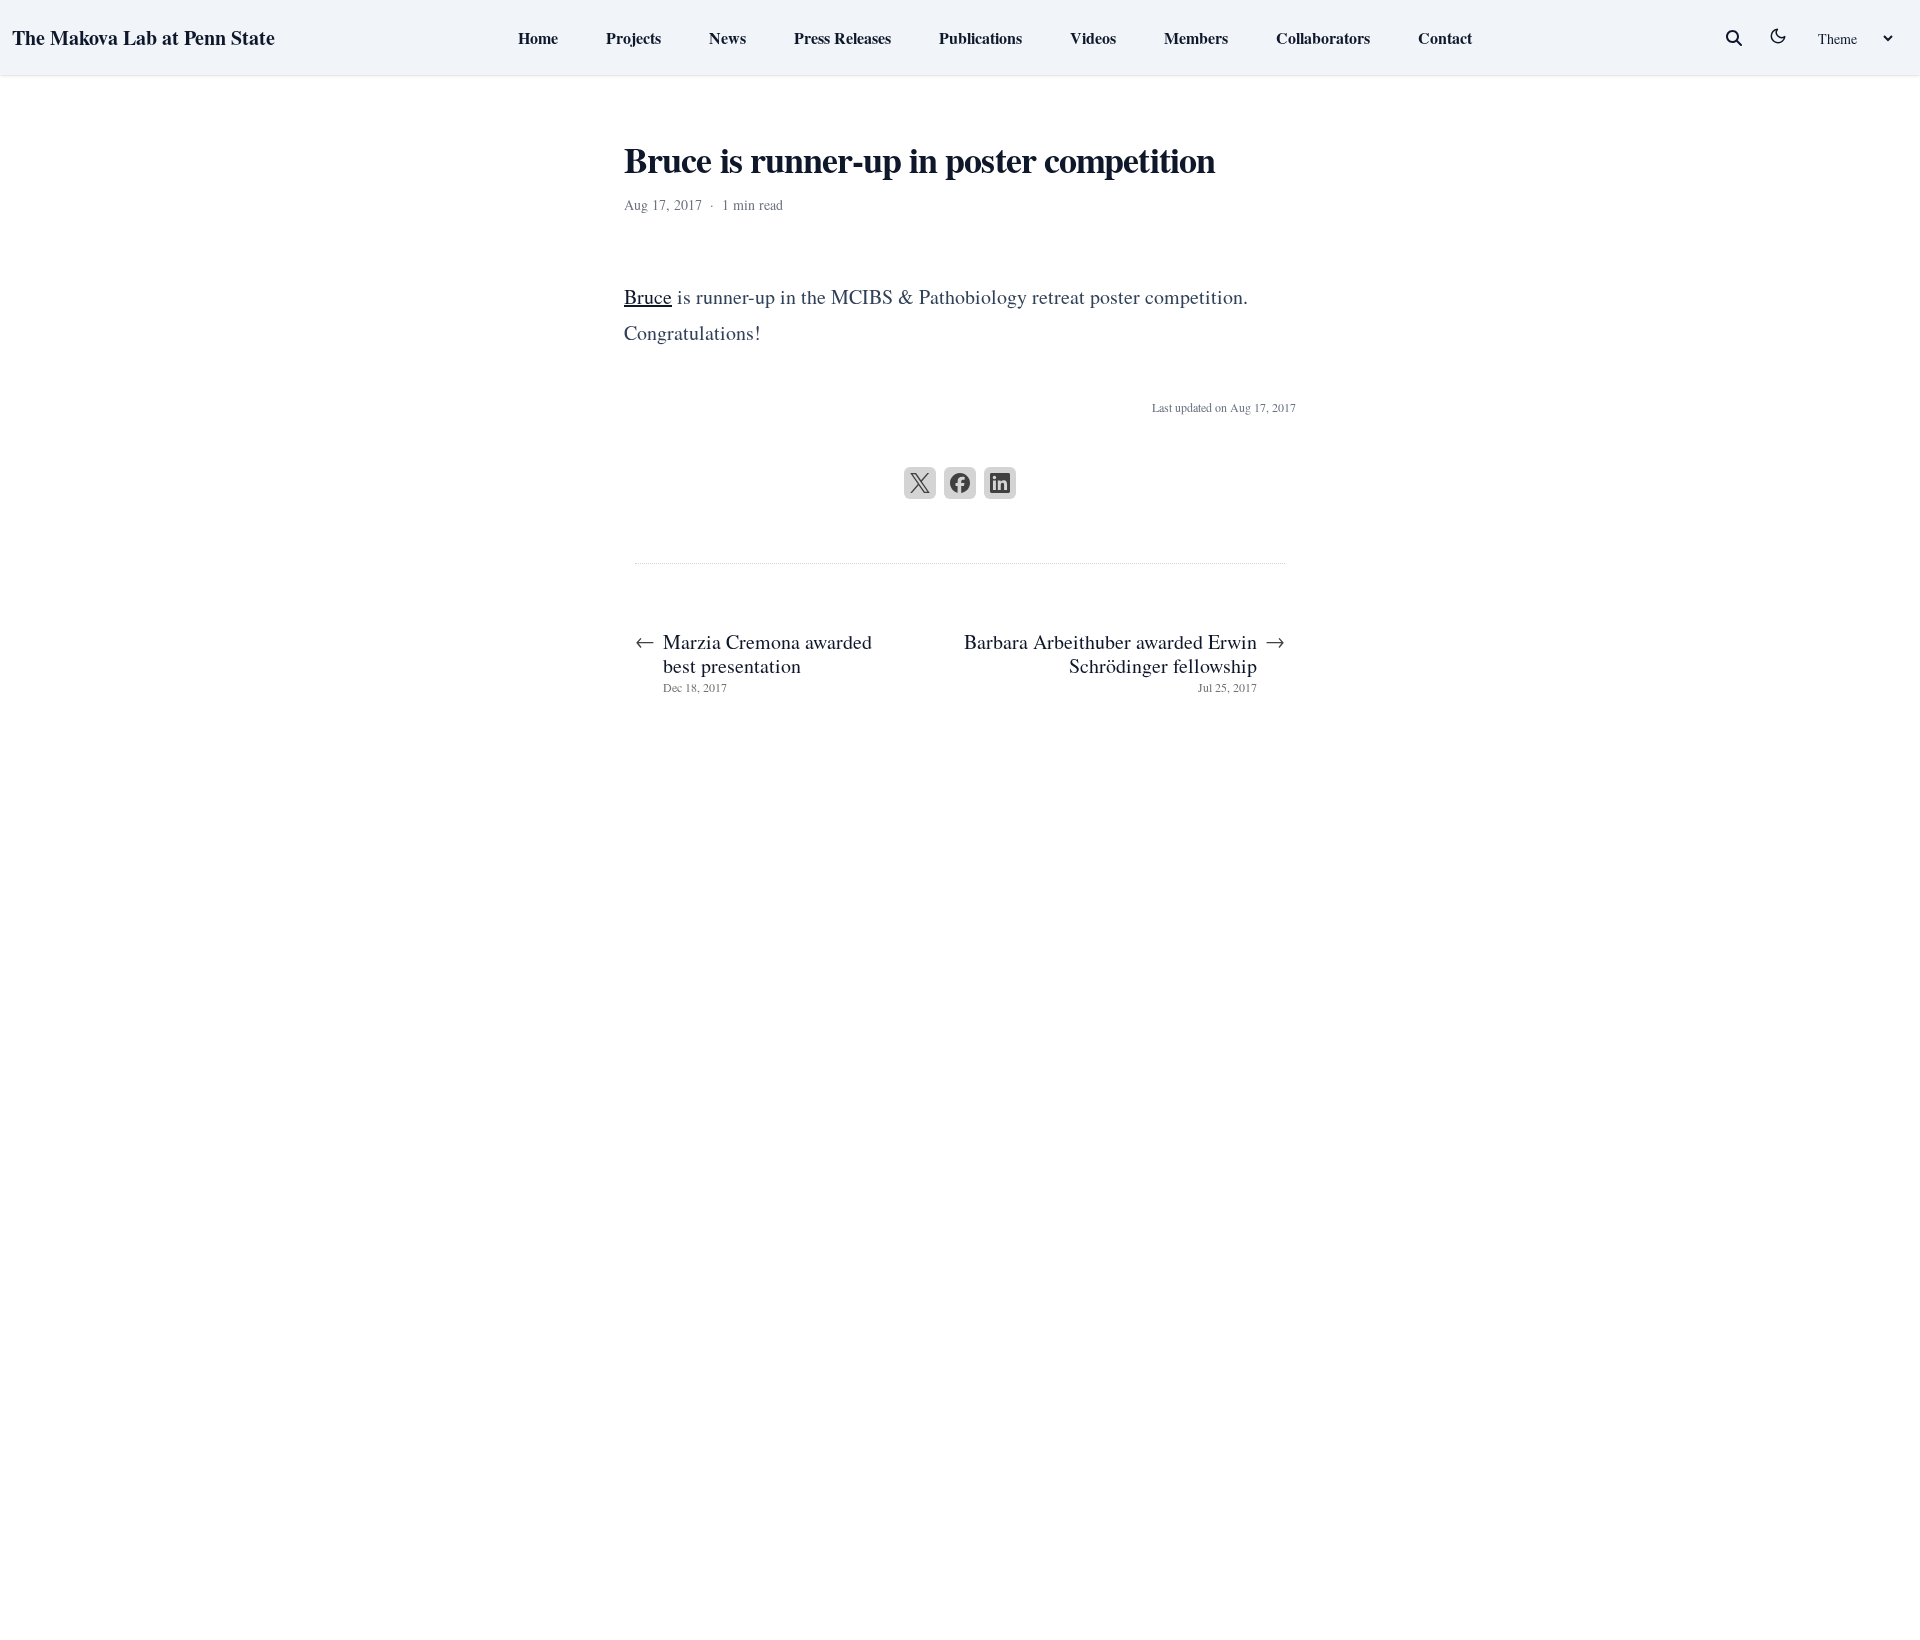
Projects (633, 37)
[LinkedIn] (1000, 483)
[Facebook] (960, 483)
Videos (1093, 37)
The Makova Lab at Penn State (143, 37)
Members (1196, 37)
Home (538, 37)
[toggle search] (1734, 38)
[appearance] (1778, 36)
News (727, 37)
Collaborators (1323, 37)
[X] (920, 483)
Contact (1445, 37)
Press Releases (842, 37)
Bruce (648, 296)
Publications (980, 37)
